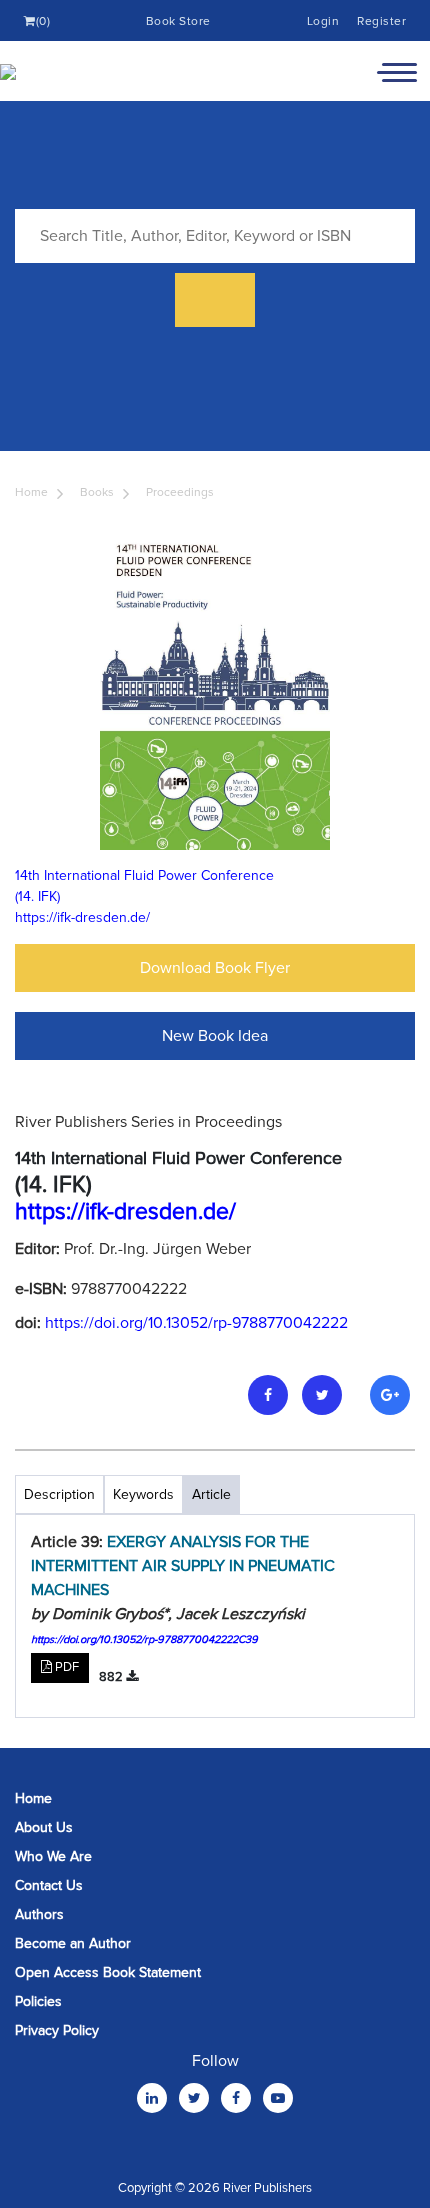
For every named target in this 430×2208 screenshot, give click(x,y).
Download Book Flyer (215, 968)
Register (381, 21)
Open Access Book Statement (108, 1972)
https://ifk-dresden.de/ (82, 917)
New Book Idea (215, 1036)
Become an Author (73, 1943)
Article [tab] (211, 1494)
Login (323, 21)
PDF (65, 1667)
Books (97, 492)
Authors (39, 1914)
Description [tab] (59, 1494)
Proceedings (180, 492)
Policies (38, 2001)
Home (31, 492)
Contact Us (49, 1885)
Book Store (178, 21)
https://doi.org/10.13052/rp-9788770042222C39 (144, 1639)
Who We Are (53, 1856)
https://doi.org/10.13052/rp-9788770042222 (196, 1323)
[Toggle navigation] (397, 71)
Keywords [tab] (143, 1494)
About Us (44, 1827)
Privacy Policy (57, 2030)
